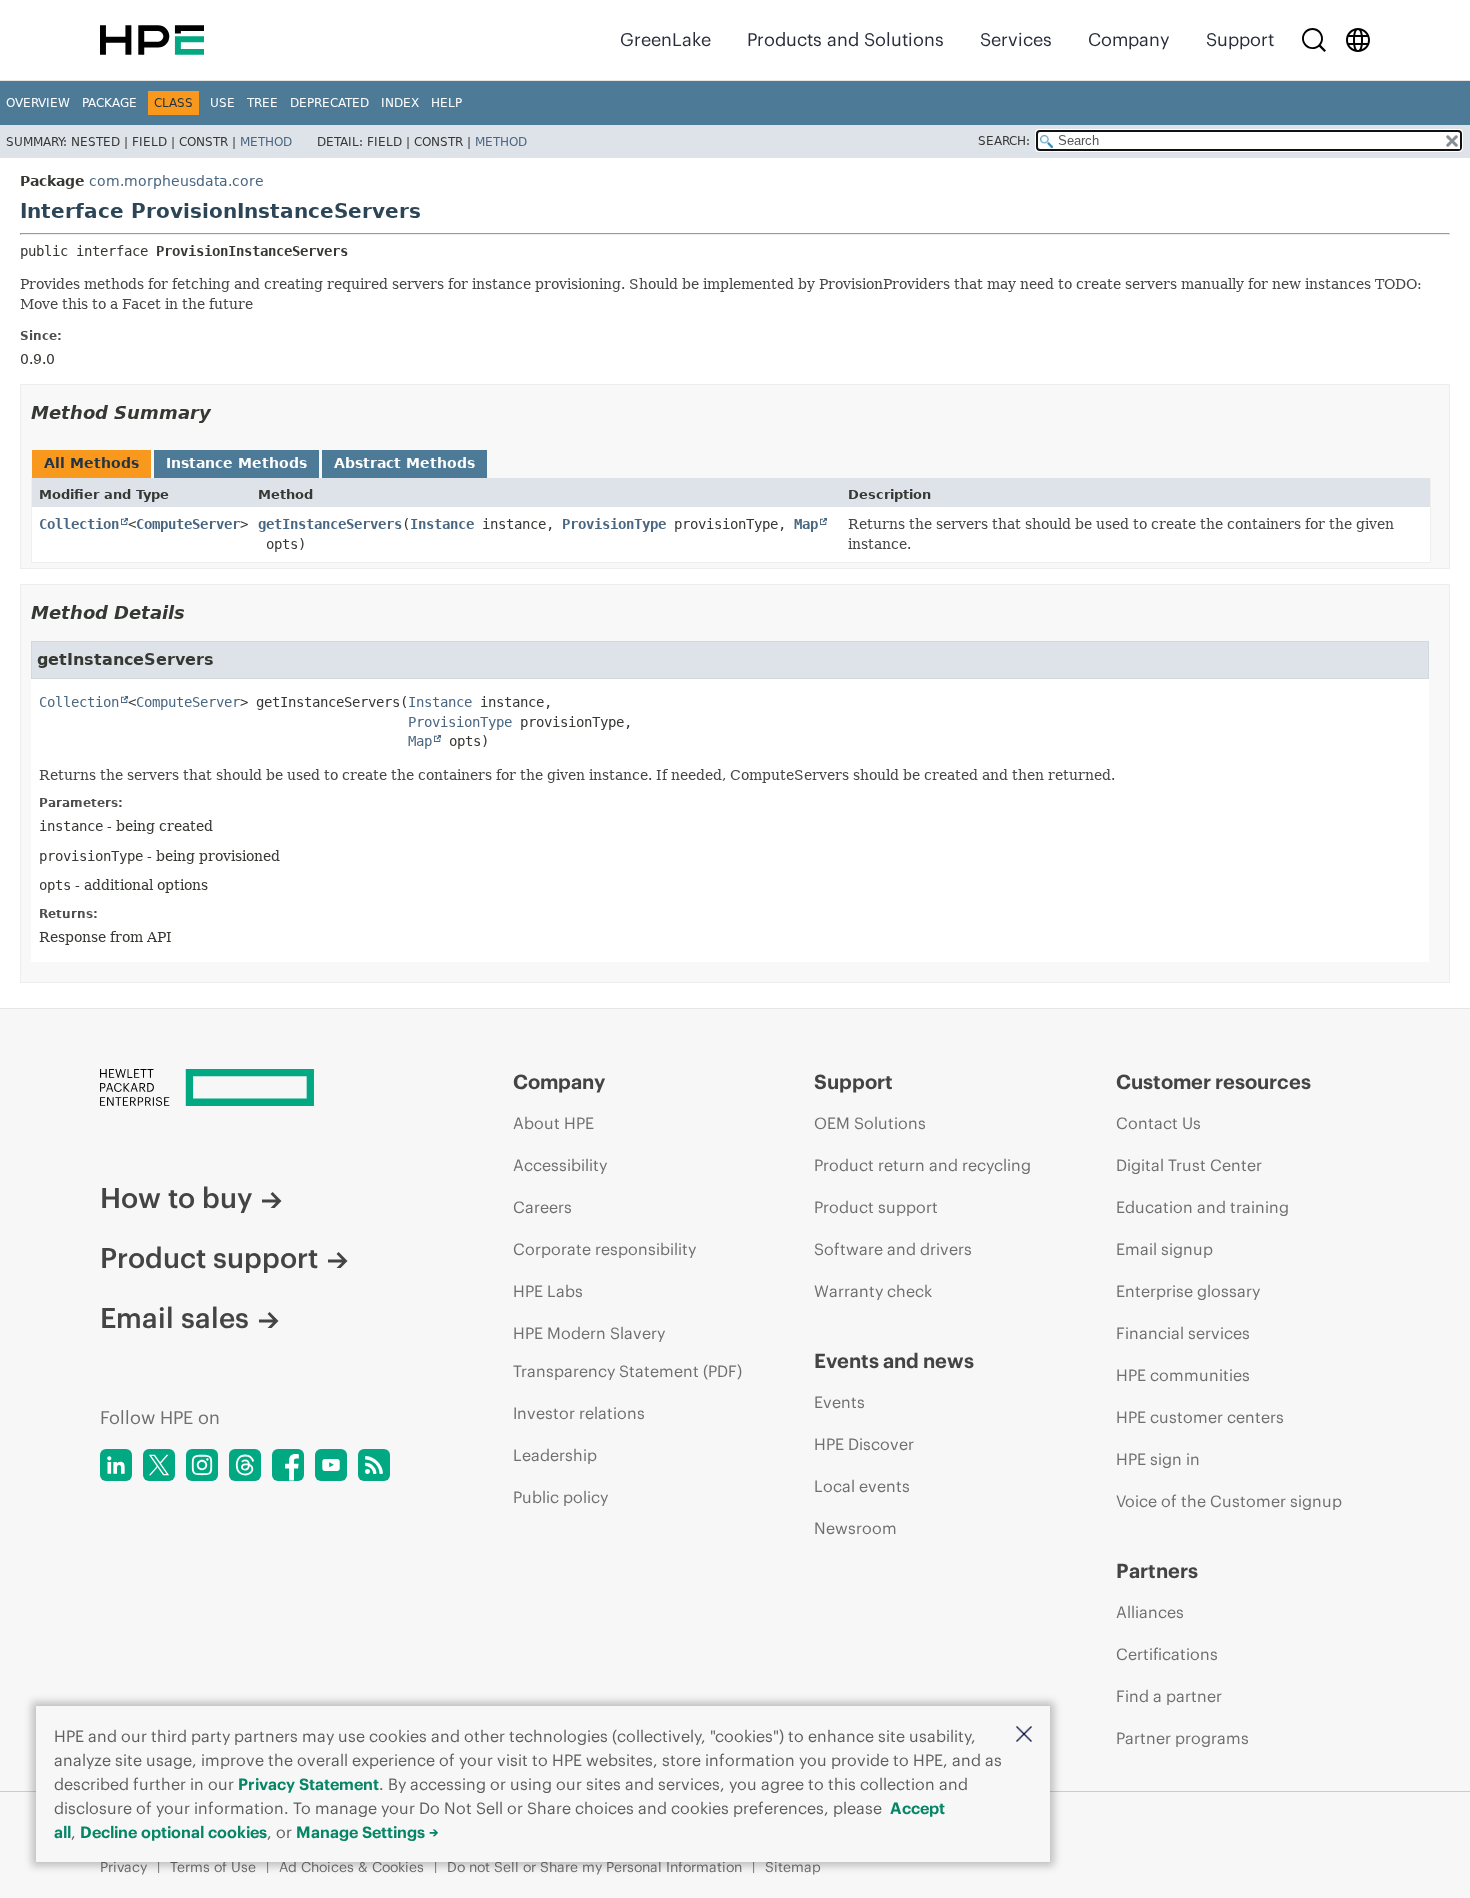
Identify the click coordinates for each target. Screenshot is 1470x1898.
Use (222, 103)
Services (1016, 39)
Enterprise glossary (1188, 1291)
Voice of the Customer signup (1229, 1501)
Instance (442, 524)
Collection (79, 524)
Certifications (1167, 1654)
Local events (862, 1486)
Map (806, 524)
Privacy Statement (308, 1784)
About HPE (553, 1123)
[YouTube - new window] (331, 1465)
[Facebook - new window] (288, 1465)
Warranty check (873, 1291)
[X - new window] (159, 1465)
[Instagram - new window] (202, 1465)
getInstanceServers (330, 524)
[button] (1024, 1735)
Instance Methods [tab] (236, 463)
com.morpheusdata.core (176, 181)
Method (266, 142)
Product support (209, 1258)
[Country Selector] (1358, 40)
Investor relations (579, 1413)
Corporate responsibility (604, 1249)
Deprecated (329, 103)
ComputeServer (188, 524)
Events (839, 1402)
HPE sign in (1158, 1459)
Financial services (1183, 1333)
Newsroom (855, 1528)
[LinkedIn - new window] (116, 1465)
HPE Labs (548, 1291)
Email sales (174, 1318)
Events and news (894, 1360)
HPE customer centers (1200, 1417)
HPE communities (1183, 1375)
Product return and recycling (922, 1165)
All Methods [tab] (91, 463)
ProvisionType (614, 524)
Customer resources (1213, 1081)
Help (446, 103)
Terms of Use (213, 1867)
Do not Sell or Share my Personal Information (594, 1867)
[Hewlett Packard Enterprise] (152, 40)
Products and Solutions (845, 39)
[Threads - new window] (245, 1465)
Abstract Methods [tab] (404, 463)
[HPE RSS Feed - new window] (374, 1465)
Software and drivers (893, 1249)
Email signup (1164, 1249)
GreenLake (665, 39)
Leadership (555, 1455)
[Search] (1314, 40)
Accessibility (560, 1165)
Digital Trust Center (1189, 1165)
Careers (542, 1207)
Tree (262, 103)
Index (400, 103)
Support (1240, 39)
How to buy (176, 1198)
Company (1129, 39)
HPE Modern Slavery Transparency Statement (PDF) (627, 1352)
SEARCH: (1004, 141)
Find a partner (1169, 1696)
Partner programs (1182, 1738)
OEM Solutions (870, 1123)
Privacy (123, 1867)
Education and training (1202, 1207)
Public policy (560, 1497)
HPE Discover (864, 1444)
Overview (38, 103)
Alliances (1150, 1612)
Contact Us (1158, 1123)
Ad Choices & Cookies (351, 1867)
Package (109, 103)
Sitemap (793, 1867)
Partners (1157, 1570)
